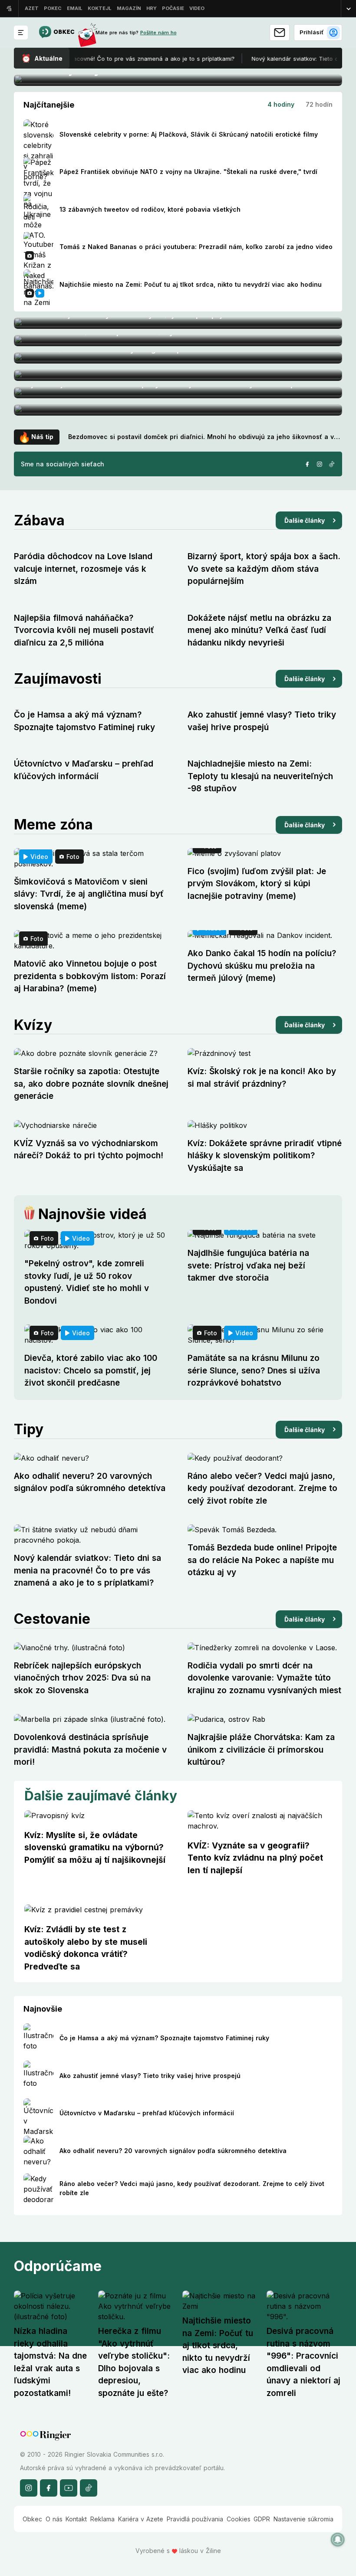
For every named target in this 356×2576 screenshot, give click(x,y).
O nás (54, 2519)
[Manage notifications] (338, 2540)
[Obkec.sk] (56, 33)
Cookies (239, 2519)
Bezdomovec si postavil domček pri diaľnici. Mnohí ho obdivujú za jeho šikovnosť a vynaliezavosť (205, 437)
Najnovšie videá (92, 1214)
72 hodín (319, 104)
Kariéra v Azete (141, 2519)
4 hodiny (281, 104)
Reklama (102, 2519)
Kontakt (76, 2519)
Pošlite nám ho (158, 33)
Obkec (32, 2519)
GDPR (262, 2519)
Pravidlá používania (195, 2519)
